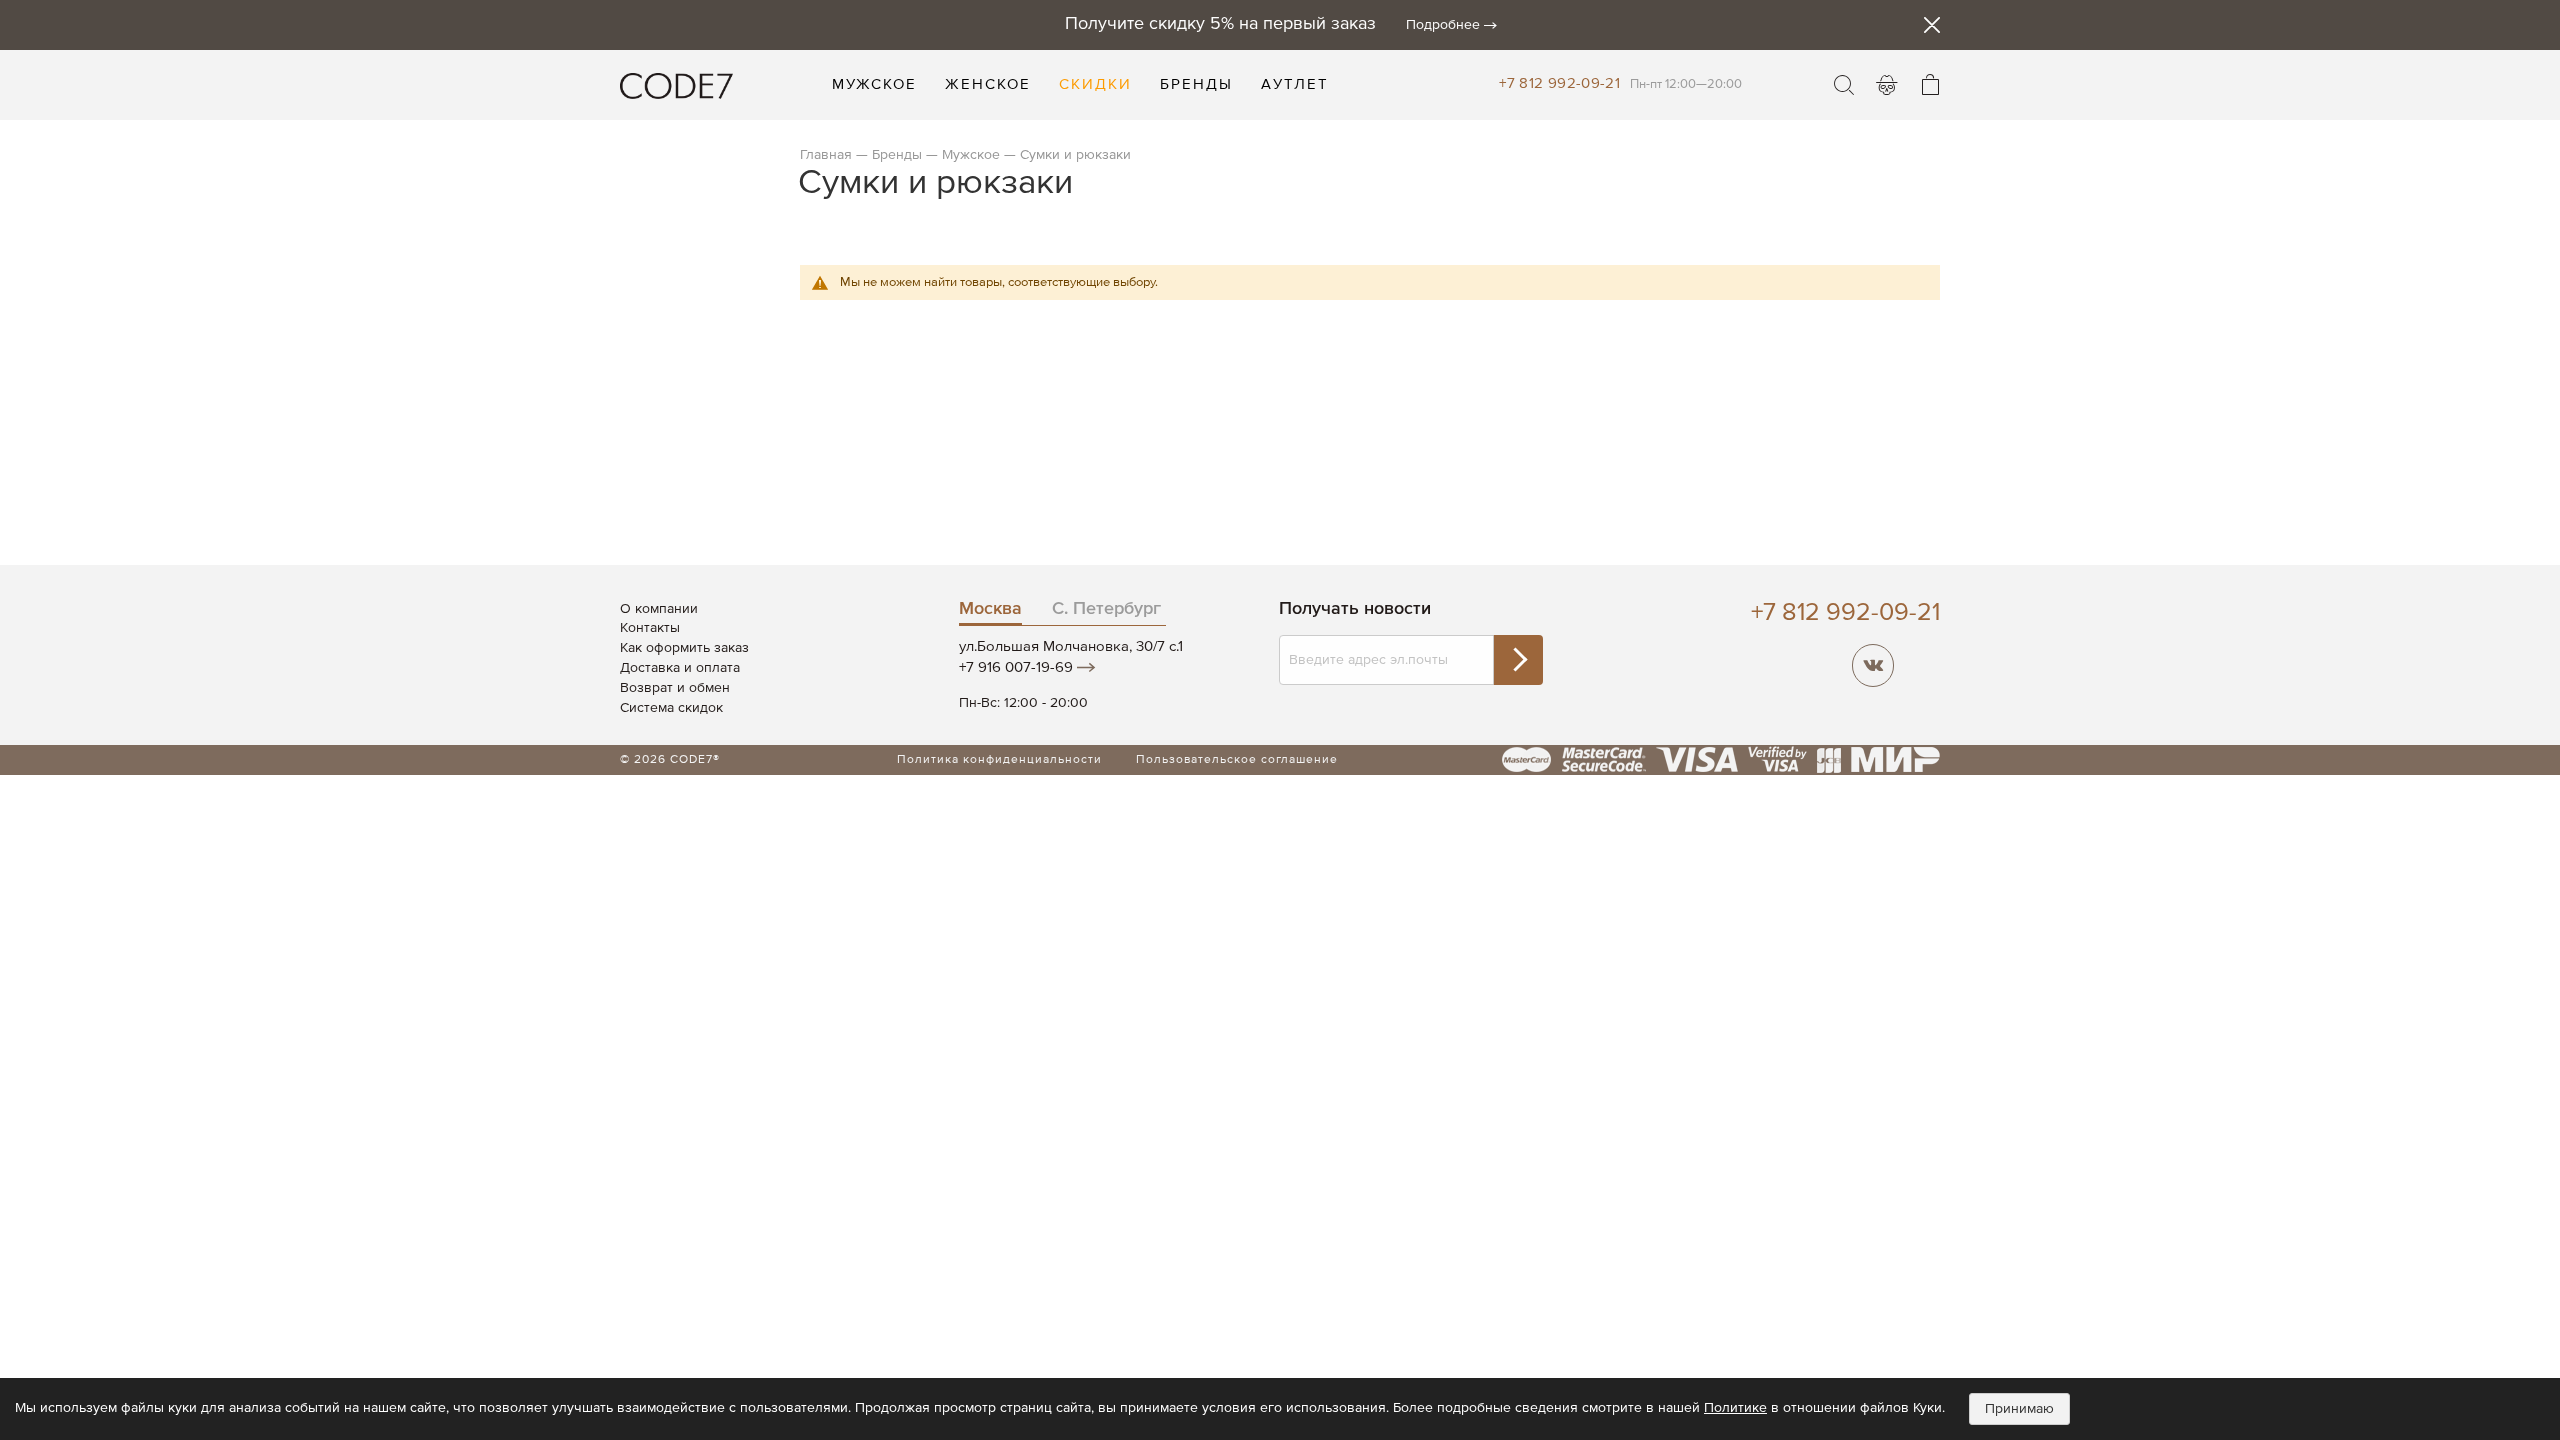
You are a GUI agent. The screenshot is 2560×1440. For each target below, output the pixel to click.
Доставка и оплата (680, 668)
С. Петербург (1106, 609)
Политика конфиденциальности (999, 760)
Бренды (897, 155)
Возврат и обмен (675, 688)
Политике (1735, 1408)
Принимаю (2019, 1409)
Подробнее (1443, 25)
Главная (826, 155)
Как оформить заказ (684, 648)
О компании (659, 609)
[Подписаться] (1518, 660)
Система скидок (671, 708)
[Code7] (676, 85)
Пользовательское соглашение (1237, 760)
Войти (1887, 85)
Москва (990, 609)
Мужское (971, 155)
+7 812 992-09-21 (1559, 83)
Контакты (650, 628)
